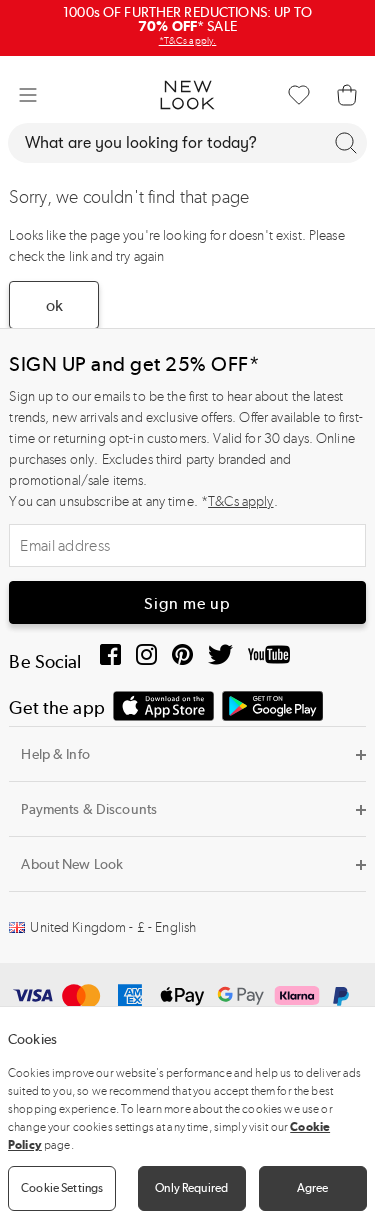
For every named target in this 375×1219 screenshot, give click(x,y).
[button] (28, 95)
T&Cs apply (240, 501)
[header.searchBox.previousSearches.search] (346, 143)
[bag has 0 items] (347, 95)
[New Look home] (188, 95)
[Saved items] (299, 95)
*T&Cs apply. (188, 41)
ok (54, 305)
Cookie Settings (62, 1188)
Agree (313, 1188)
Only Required (191, 1188)
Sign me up (187, 603)
